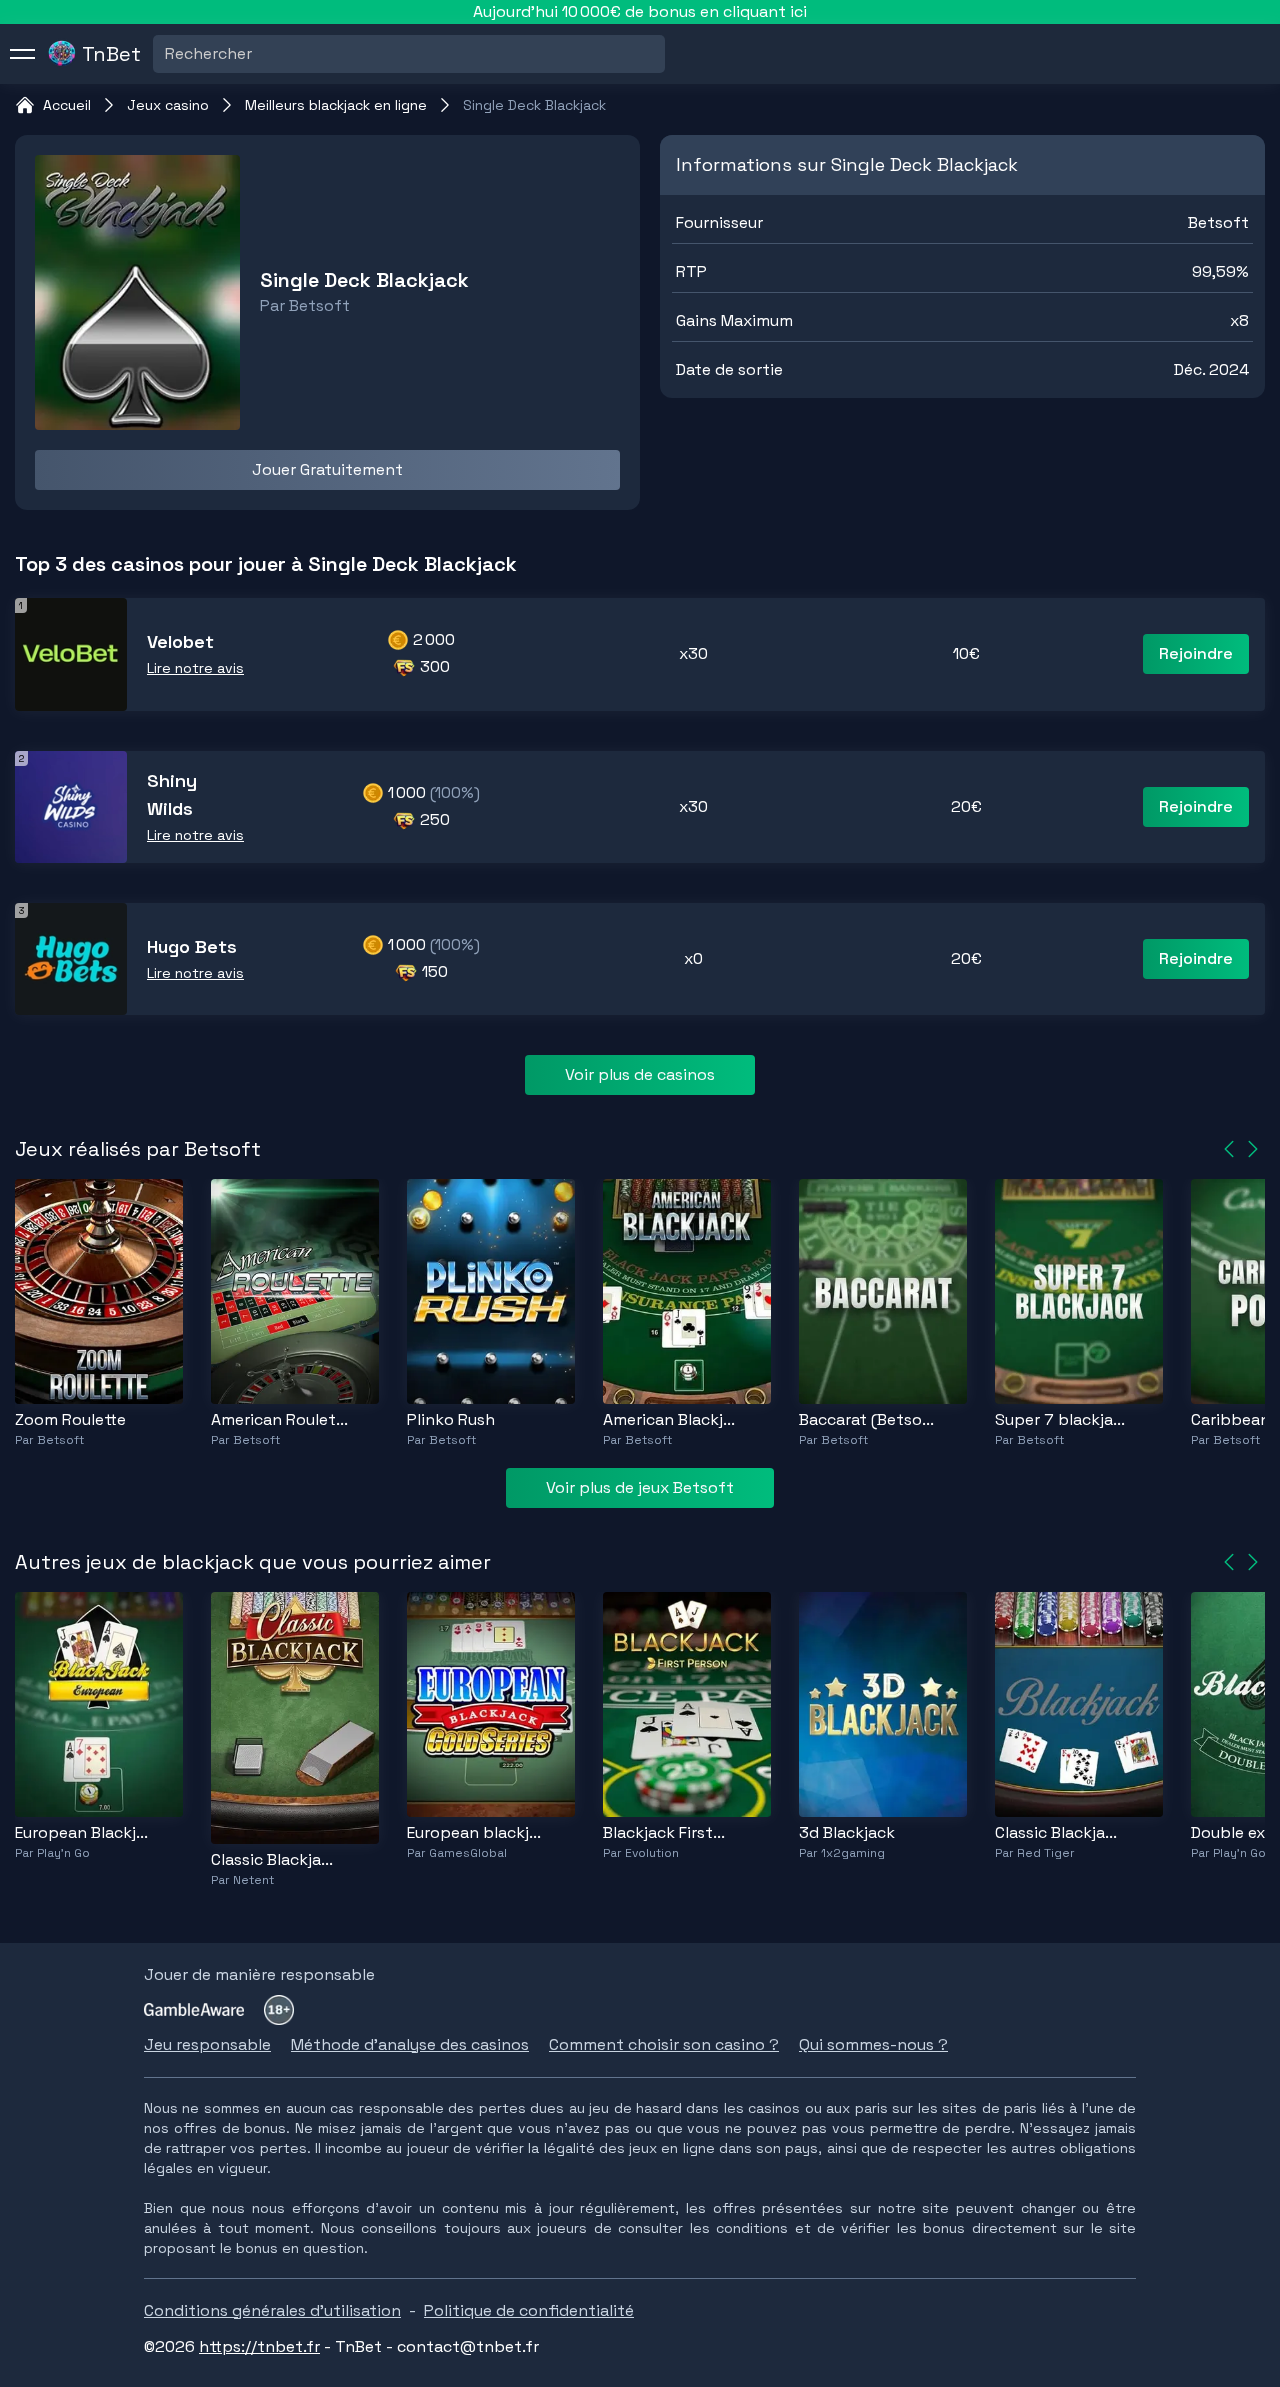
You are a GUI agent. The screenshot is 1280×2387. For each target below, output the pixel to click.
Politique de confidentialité (529, 2310)
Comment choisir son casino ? (664, 2044)
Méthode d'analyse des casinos (410, 2044)
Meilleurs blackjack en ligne (336, 105)
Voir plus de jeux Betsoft (640, 1487)
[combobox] (167, 54)
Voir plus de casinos (640, 1074)
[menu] (23, 54)
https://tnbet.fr (259, 2346)
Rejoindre (1196, 653)
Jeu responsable (207, 2044)
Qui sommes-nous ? (873, 2044)
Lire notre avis (195, 668)
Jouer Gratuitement (327, 469)
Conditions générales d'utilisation (272, 2310)
